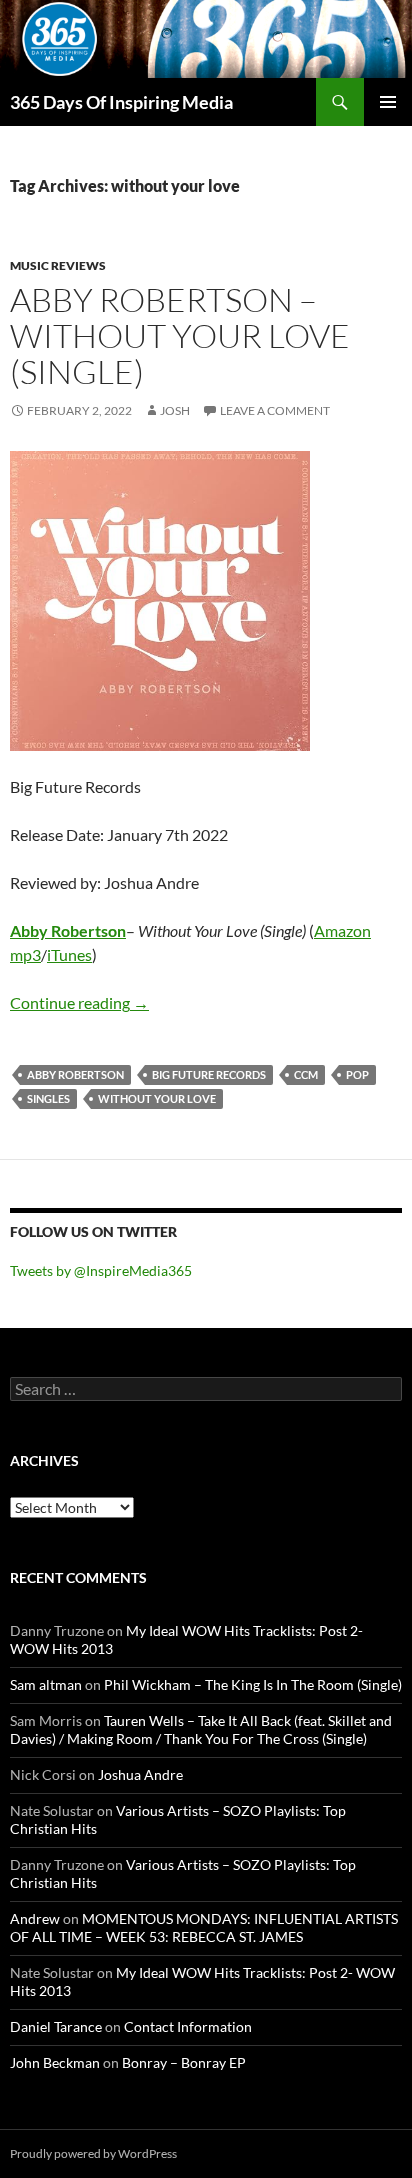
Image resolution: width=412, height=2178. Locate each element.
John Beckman (55, 2062)
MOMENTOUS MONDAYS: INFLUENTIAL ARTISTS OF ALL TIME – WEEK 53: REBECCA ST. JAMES (204, 1927)
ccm (306, 1074)
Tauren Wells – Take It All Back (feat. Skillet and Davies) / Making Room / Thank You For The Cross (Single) (201, 1729)
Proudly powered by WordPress (93, 2153)
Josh (175, 410)
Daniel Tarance (56, 2026)
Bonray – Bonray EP (184, 2062)
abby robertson (75, 1074)
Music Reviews (58, 265)
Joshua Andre (140, 1774)
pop (357, 1074)
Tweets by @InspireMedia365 (101, 1270)
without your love (157, 1098)
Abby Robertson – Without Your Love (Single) (180, 335)
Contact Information (188, 2026)
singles (48, 1098)
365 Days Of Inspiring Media (121, 102)
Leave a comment (275, 410)
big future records (209, 1074)
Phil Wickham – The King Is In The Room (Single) (253, 1684)
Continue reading (79, 1002)
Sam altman (46, 1684)
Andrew (35, 1918)
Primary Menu (388, 102)
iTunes (69, 954)
